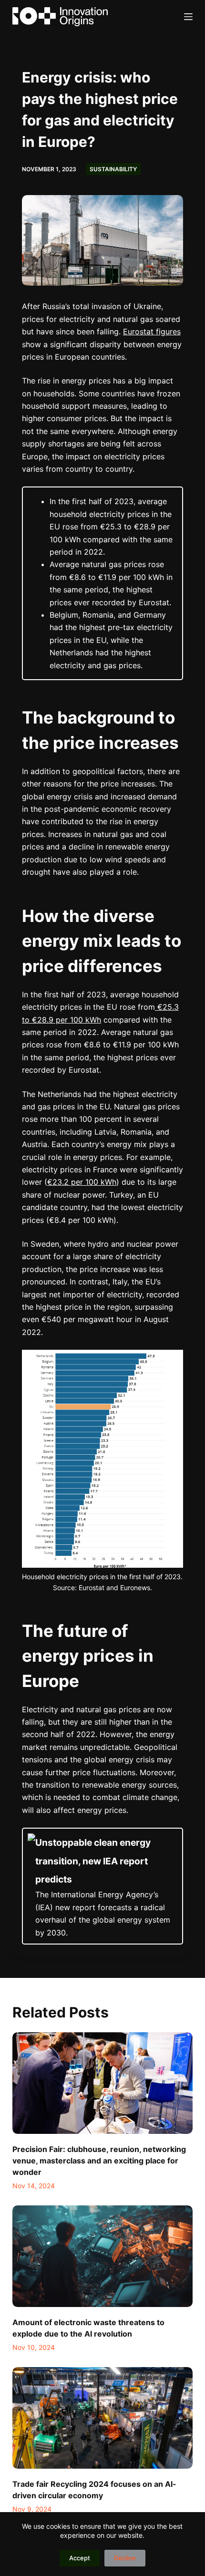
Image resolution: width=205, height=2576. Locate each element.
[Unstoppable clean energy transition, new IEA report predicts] (102, 1886)
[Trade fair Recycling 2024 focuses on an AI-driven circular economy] (102, 2418)
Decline (125, 2558)
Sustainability (113, 169)
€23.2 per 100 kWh (82, 1182)
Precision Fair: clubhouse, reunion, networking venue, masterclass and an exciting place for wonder (99, 2161)
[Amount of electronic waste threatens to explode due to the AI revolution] (102, 2256)
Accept (80, 2558)
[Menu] (188, 17)
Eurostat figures (152, 331)
